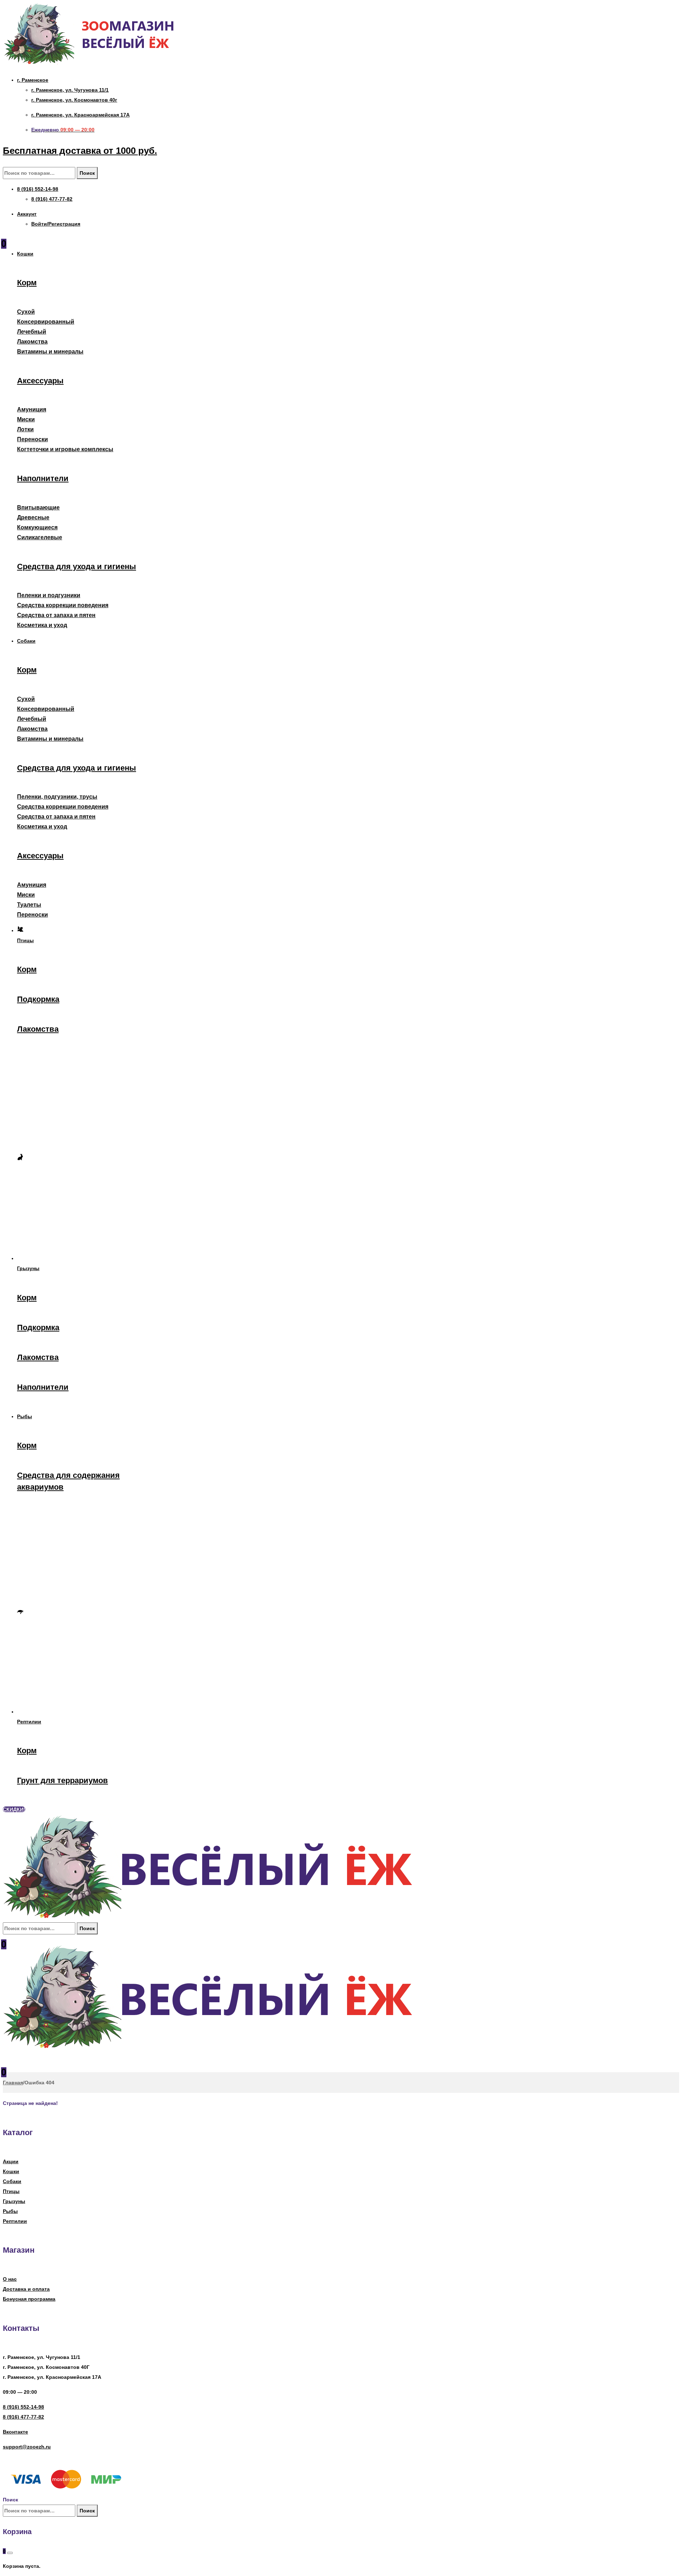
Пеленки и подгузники (49, 595)
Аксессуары (40, 381)
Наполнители (43, 478)
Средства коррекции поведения (63, 605)
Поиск (87, 173)
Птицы (11, 2191)
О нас (10, 2279)
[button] (14, 1809)
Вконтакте (15, 2432)
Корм (27, 283)
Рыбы (10, 2211)
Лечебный (32, 332)
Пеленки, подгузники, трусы (57, 797)
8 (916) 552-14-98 (23, 2407)
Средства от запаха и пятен (56, 615)
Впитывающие (38, 507)
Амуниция (32, 409)
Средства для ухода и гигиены (77, 566)
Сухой (26, 312)
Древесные (33, 517)
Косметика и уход (42, 625)
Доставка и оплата (26, 2289)
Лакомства (32, 342)
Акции (11, 2161)
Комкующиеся (37, 527)
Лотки (25, 429)
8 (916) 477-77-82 (23, 2417)
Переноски (33, 439)
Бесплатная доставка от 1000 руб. (80, 151)
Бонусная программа (29, 2299)
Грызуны (14, 2201)
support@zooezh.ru (27, 2447)
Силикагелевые (40, 537)
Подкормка (38, 999)
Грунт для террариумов (63, 1780)
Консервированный (46, 322)
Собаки (12, 2181)
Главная (13, 2083)
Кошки (11, 2171)
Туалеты (29, 905)
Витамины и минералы (50, 352)
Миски (26, 419)
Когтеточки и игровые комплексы (65, 449)
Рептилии (15, 2221)
